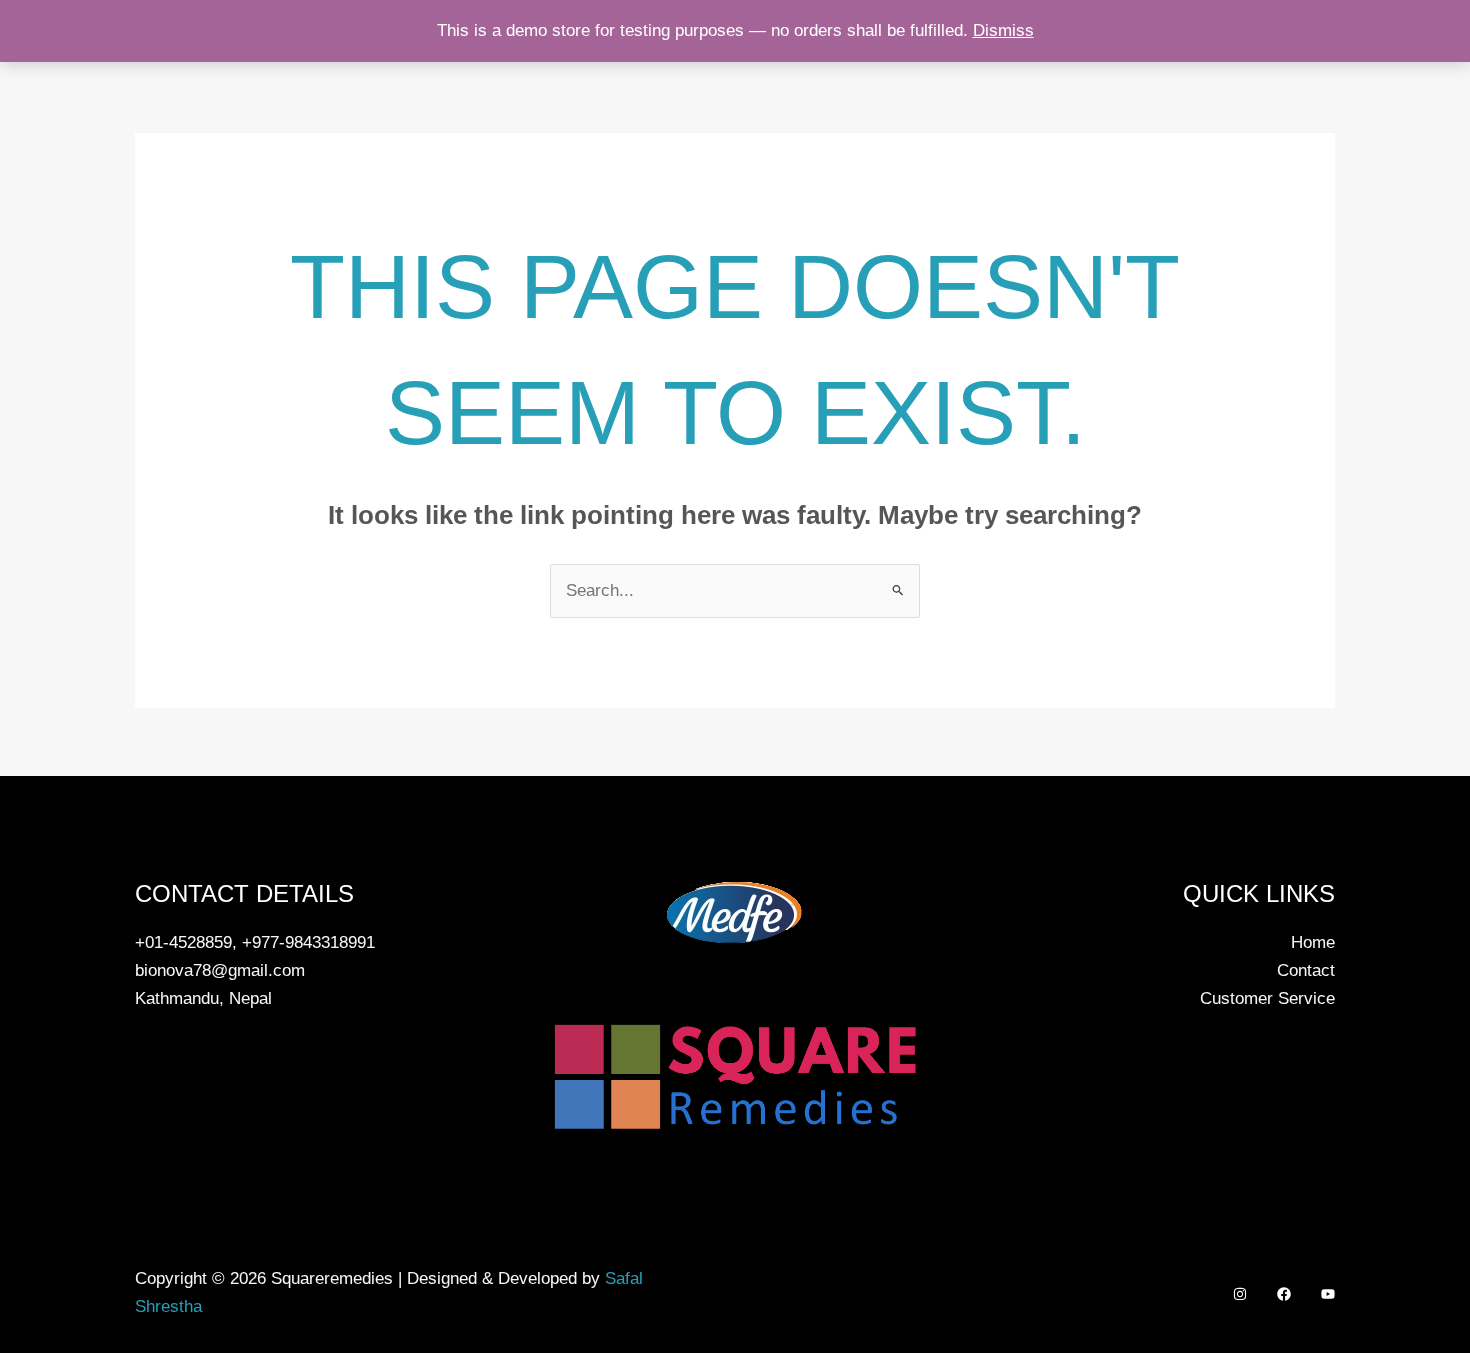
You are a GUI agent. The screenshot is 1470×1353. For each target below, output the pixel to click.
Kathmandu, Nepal (203, 998)
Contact (1306, 970)
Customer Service (1267, 998)
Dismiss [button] (1003, 30)
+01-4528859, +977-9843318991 (255, 942)
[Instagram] (1240, 1294)
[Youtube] (1328, 1294)
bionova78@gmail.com (220, 970)
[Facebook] (1284, 1294)
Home (1313, 942)
